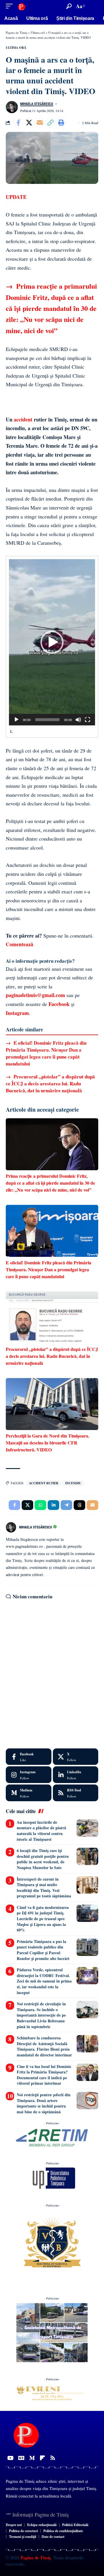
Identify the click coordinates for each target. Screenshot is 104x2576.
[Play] (16, 720)
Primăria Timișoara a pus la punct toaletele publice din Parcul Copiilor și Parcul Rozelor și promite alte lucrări (43, 1950)
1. (11, 731)
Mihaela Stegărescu (37, 104)
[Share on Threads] (79, 1505)
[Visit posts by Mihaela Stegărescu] (12, 107)
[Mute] (78, 720)
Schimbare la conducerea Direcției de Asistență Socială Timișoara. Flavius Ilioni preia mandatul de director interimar (44, 2046)
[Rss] (53, 2458)
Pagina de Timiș (35, 2558)
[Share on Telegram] (66, 1505)
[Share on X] (29, 123)
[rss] (76, 1793)
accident (23, 419)
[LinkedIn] (76, 1775)
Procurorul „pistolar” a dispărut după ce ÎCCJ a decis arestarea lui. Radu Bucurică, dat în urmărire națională (50, 1083)
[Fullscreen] (88, 720)
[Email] (40, 123)
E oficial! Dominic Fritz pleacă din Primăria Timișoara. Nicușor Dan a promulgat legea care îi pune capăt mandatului (46, 1053)
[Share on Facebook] (18, 123)
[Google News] (21, 2458)
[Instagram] (29, 1775)
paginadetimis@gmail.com (35, 995)
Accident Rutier (44, 1483)
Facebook (59, 1004)
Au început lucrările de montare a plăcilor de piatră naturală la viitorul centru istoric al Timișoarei (41, 1831)
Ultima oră (16, 48)
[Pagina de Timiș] (21, 6)
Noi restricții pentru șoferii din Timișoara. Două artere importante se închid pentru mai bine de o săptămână (44, 2103)
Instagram (17, 1013)
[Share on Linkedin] (53, 1505)
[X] (76, 1757)
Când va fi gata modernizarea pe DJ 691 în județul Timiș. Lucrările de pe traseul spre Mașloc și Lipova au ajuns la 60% (43, 1919)
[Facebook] (29, 1757)
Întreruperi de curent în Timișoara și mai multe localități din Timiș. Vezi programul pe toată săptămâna (44, 1888)
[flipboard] (42, 2458)
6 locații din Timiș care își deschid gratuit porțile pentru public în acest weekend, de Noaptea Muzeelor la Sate (43, 1859)
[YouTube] (10, 2458)
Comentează (19, 944)
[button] (11, 6)
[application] (52, 642)
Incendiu (73, 1483)
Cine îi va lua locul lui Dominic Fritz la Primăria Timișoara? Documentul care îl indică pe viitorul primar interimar (44, 2075)
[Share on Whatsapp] (40, 1505)
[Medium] (29, 1793)
